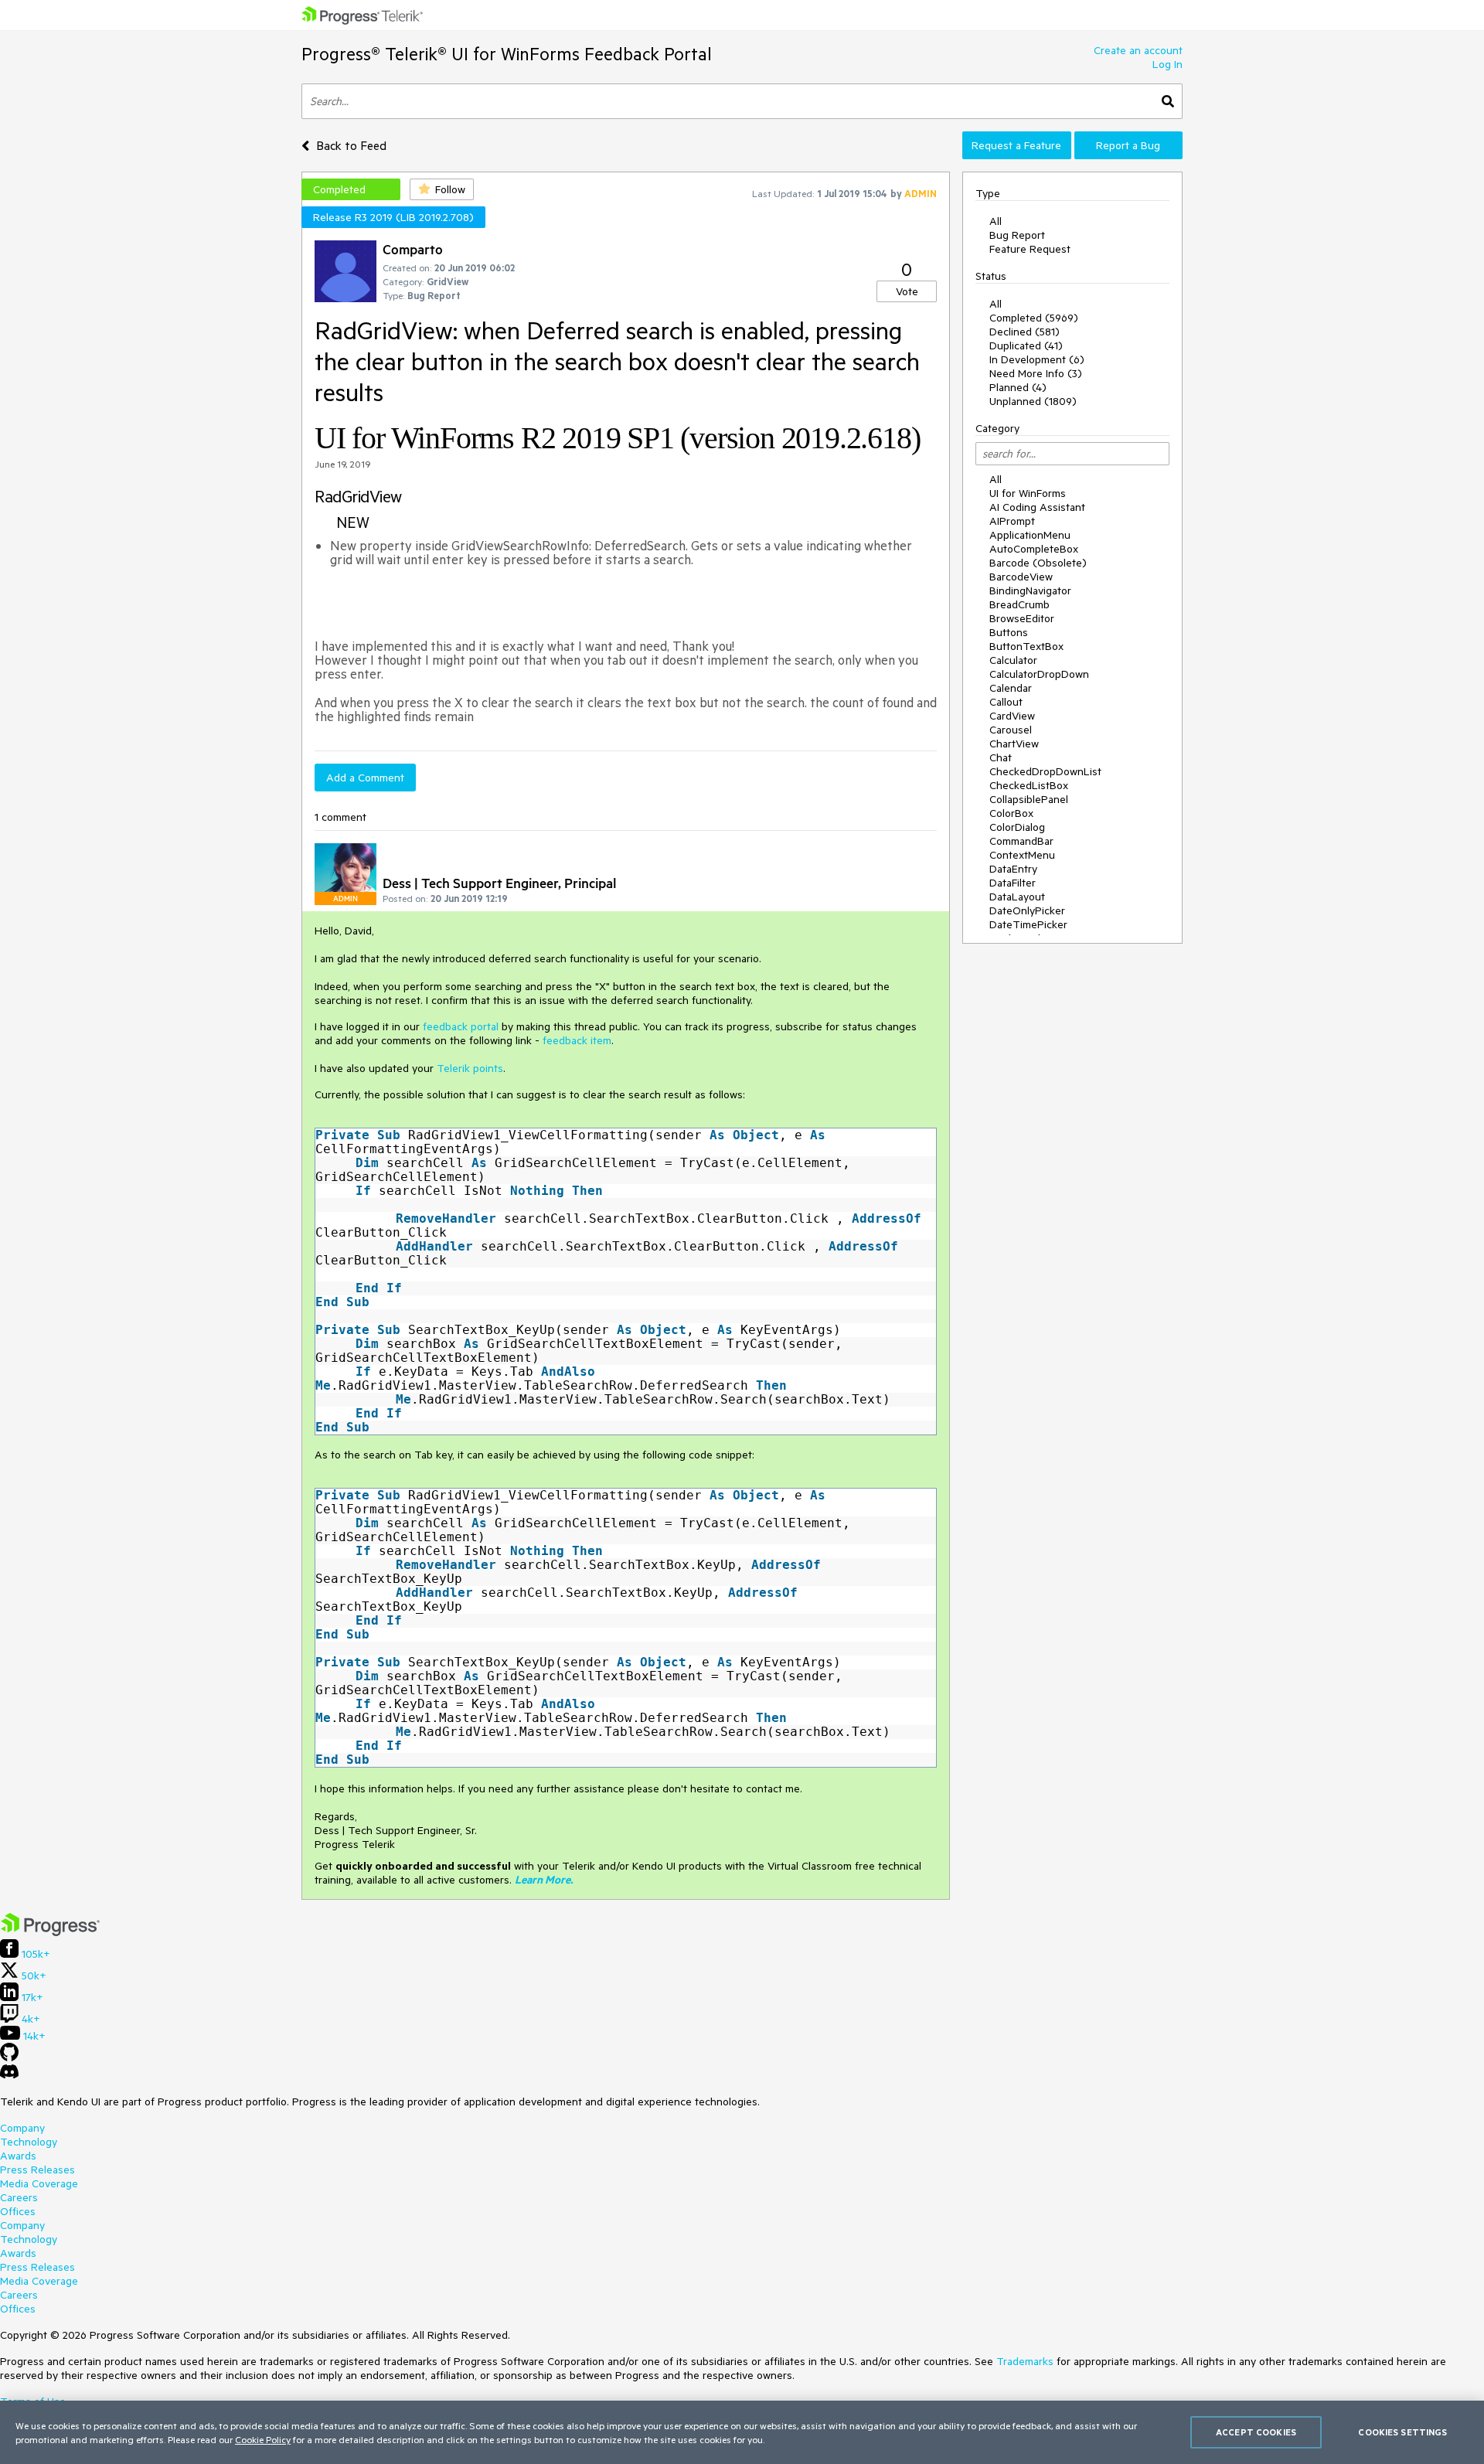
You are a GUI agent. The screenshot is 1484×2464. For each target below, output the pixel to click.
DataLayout (1017, 897)
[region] (742, 2432)
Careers (19, 2197)
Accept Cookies (1256, 2432)
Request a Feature (1016, 145)
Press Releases (37, 2170)
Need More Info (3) (1036, 373)
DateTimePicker (1028, 924)
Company (22, 2128)
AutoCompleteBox (1034, 549)
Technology (29, 2142)
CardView (1012, 716)
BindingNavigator (1030, 590)
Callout (1006, 702)
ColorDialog (1017, 827)
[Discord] (9, 2075)
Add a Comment (365, 778)
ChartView (1014, 744)
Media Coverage (39, 2183)
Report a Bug (1128, 145)
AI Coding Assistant (1037, 507)
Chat (1001, 757)
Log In (1167, 64)
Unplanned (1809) (1033, 401)
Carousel (1011, 730)
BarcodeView (1021, 577)
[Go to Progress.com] (50, 1932)
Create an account (1138, 50)
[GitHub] (9, 2057)
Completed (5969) (1034, 318)
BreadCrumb (1019, 604)
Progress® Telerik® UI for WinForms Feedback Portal (507, 54)
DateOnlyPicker (1027, 910)
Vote (907, 291)
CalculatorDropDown (1039, 674)
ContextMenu (1022, 855)
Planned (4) (1018, 387)
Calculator (1013, 660)
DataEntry (1013, 869)
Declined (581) (1025, 332)
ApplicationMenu (1030, 535)
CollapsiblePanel (1029, 799)
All (996, 221)
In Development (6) (1037, 359)
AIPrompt (1012, 521)
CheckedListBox (1029, 785)
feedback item (577, 1040)
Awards (18, 2156)
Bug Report (1017, 235)
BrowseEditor (1022, 618)
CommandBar (1021, 841)
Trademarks (1025, 2361)
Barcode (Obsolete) (1038, 563)
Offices (18, 2211)
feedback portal (461, 1026)
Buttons (1009, 632)
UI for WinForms (1028, 493)
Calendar (1011, 688)
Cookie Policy (263, 2439)
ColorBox (1011, 813)
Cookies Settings (1402, 2432)
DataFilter (1013, 883)
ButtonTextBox (1026, 646)
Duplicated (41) (1026, 345)
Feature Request (1030, 249)
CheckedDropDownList (1045, 771)
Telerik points (470, 1068)
